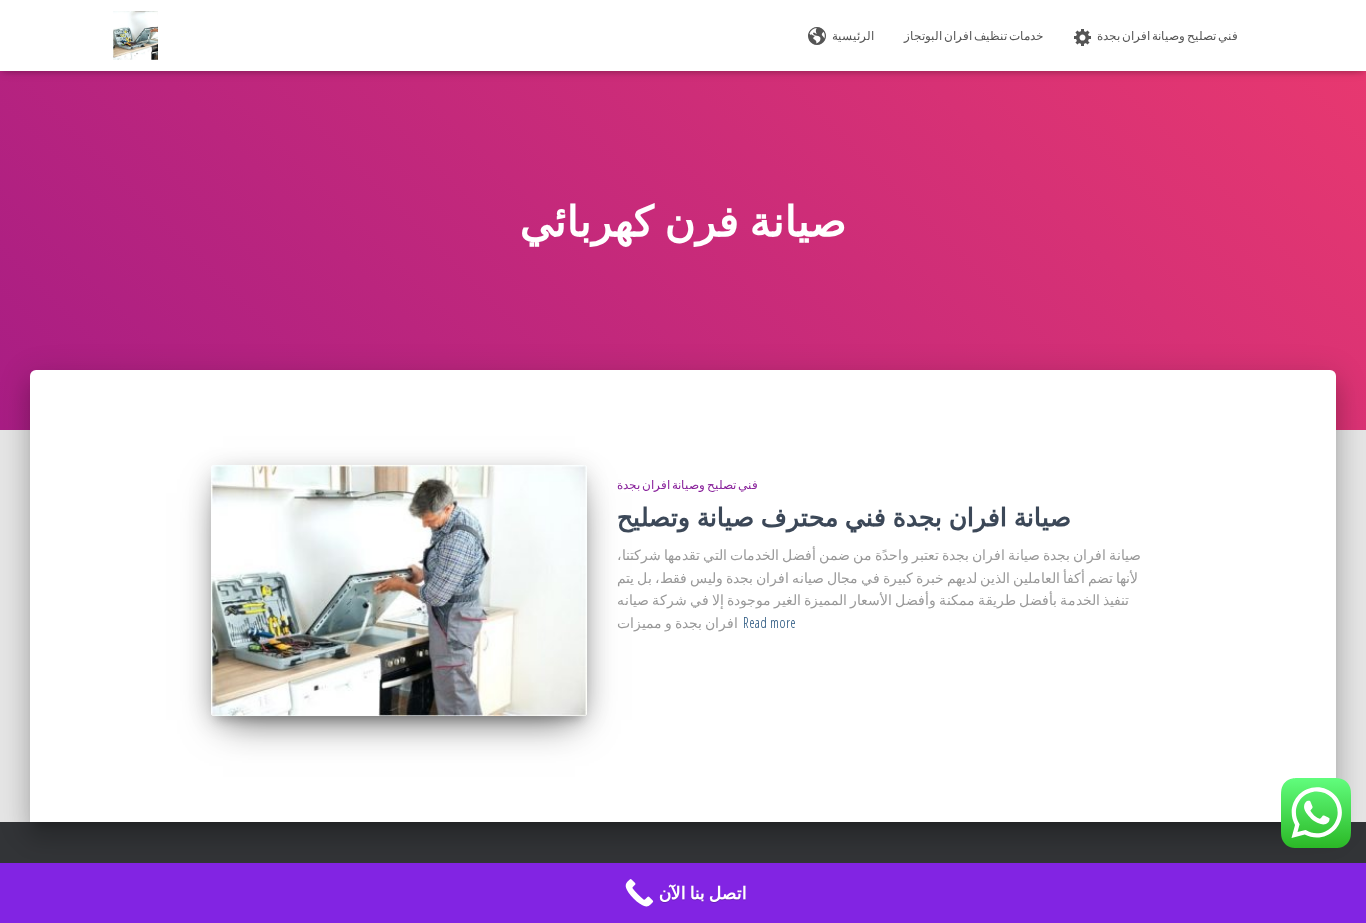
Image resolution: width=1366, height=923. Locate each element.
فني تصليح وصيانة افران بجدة (1167, 35)
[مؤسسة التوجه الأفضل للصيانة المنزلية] (135, 36)
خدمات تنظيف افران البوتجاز (973, 35)
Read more (769, 622)
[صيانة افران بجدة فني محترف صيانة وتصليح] (399, 590)
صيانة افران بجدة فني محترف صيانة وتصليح (844, 516)
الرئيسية (853, 35)
